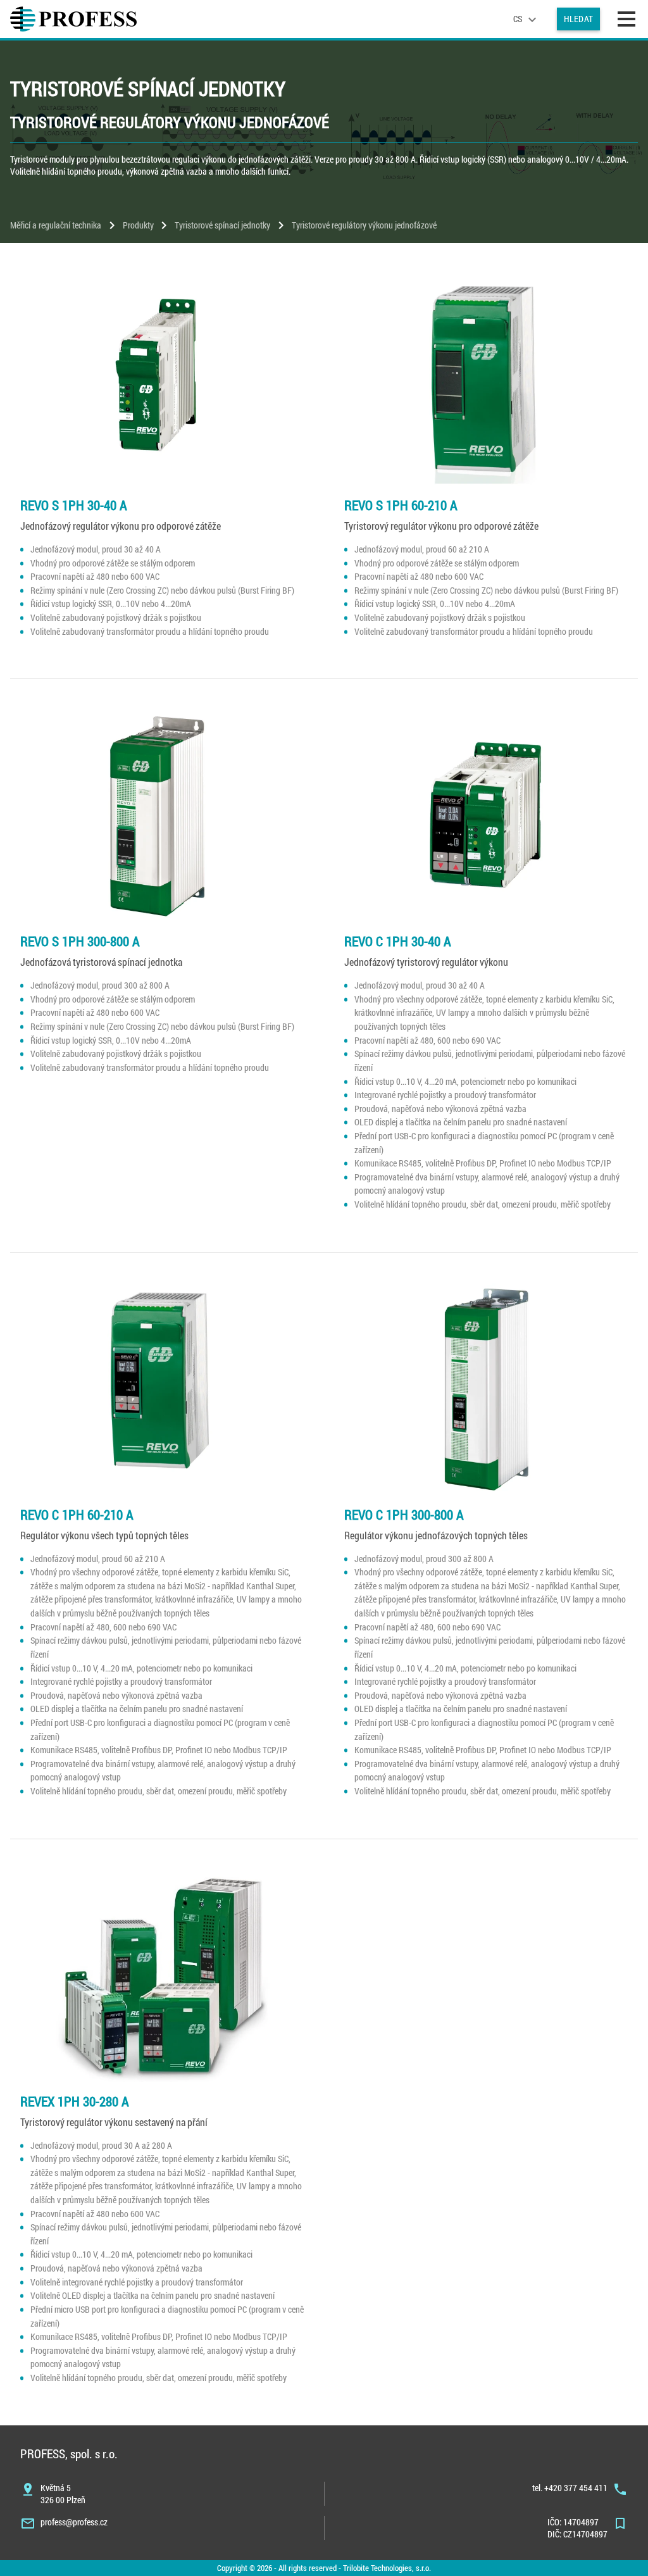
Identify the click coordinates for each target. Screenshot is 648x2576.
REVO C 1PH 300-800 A (404, 1515)
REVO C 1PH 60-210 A (77, 1515)
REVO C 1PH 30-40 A (398, 941)
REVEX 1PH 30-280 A (75, 2101)
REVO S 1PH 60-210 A (401, 505)
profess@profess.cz (74, 2522)
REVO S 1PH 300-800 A (80, 941)
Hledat (578, 19)
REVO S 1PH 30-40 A (74, 505)
